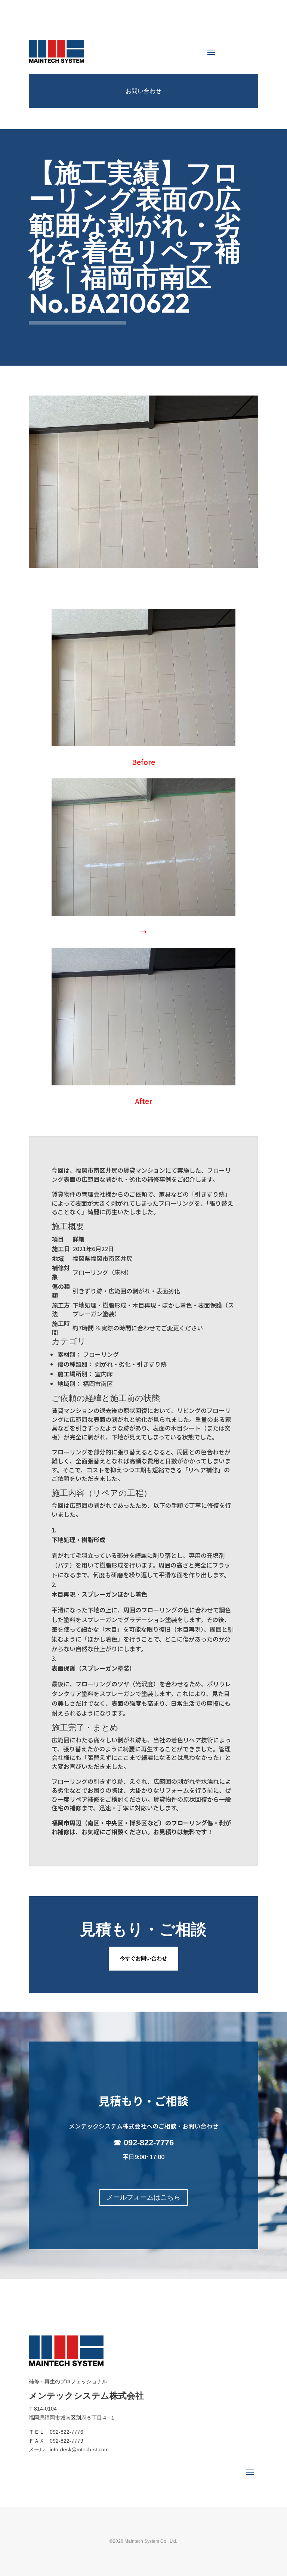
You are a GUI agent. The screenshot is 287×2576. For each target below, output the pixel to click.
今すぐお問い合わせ (143, 1958)
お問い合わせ (143, 91)
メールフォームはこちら (143, 2197)
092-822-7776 (149, 2143)
